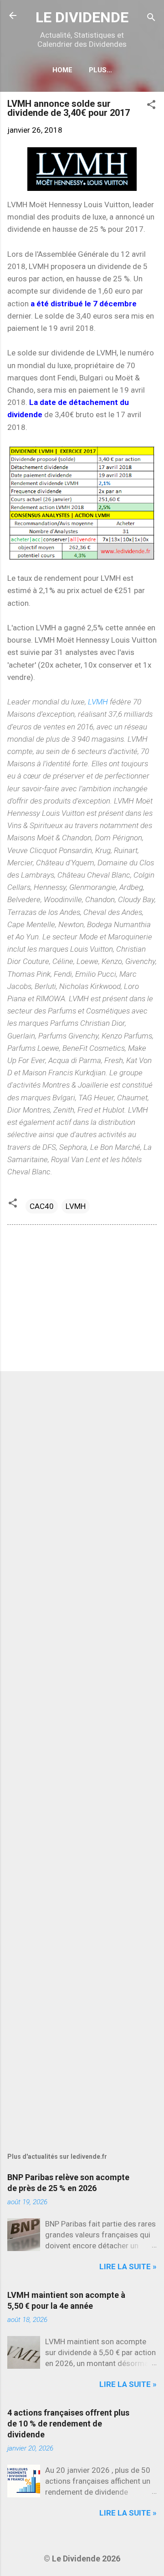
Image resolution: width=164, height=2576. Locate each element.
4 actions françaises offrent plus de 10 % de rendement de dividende (68, 2424)
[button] (151, 106)
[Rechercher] (151, 18)
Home (62, 70)
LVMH (98, 702)
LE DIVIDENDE (82, 17)
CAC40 (42, 1206)
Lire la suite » (128, 2266)
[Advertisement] (82, 1300)
